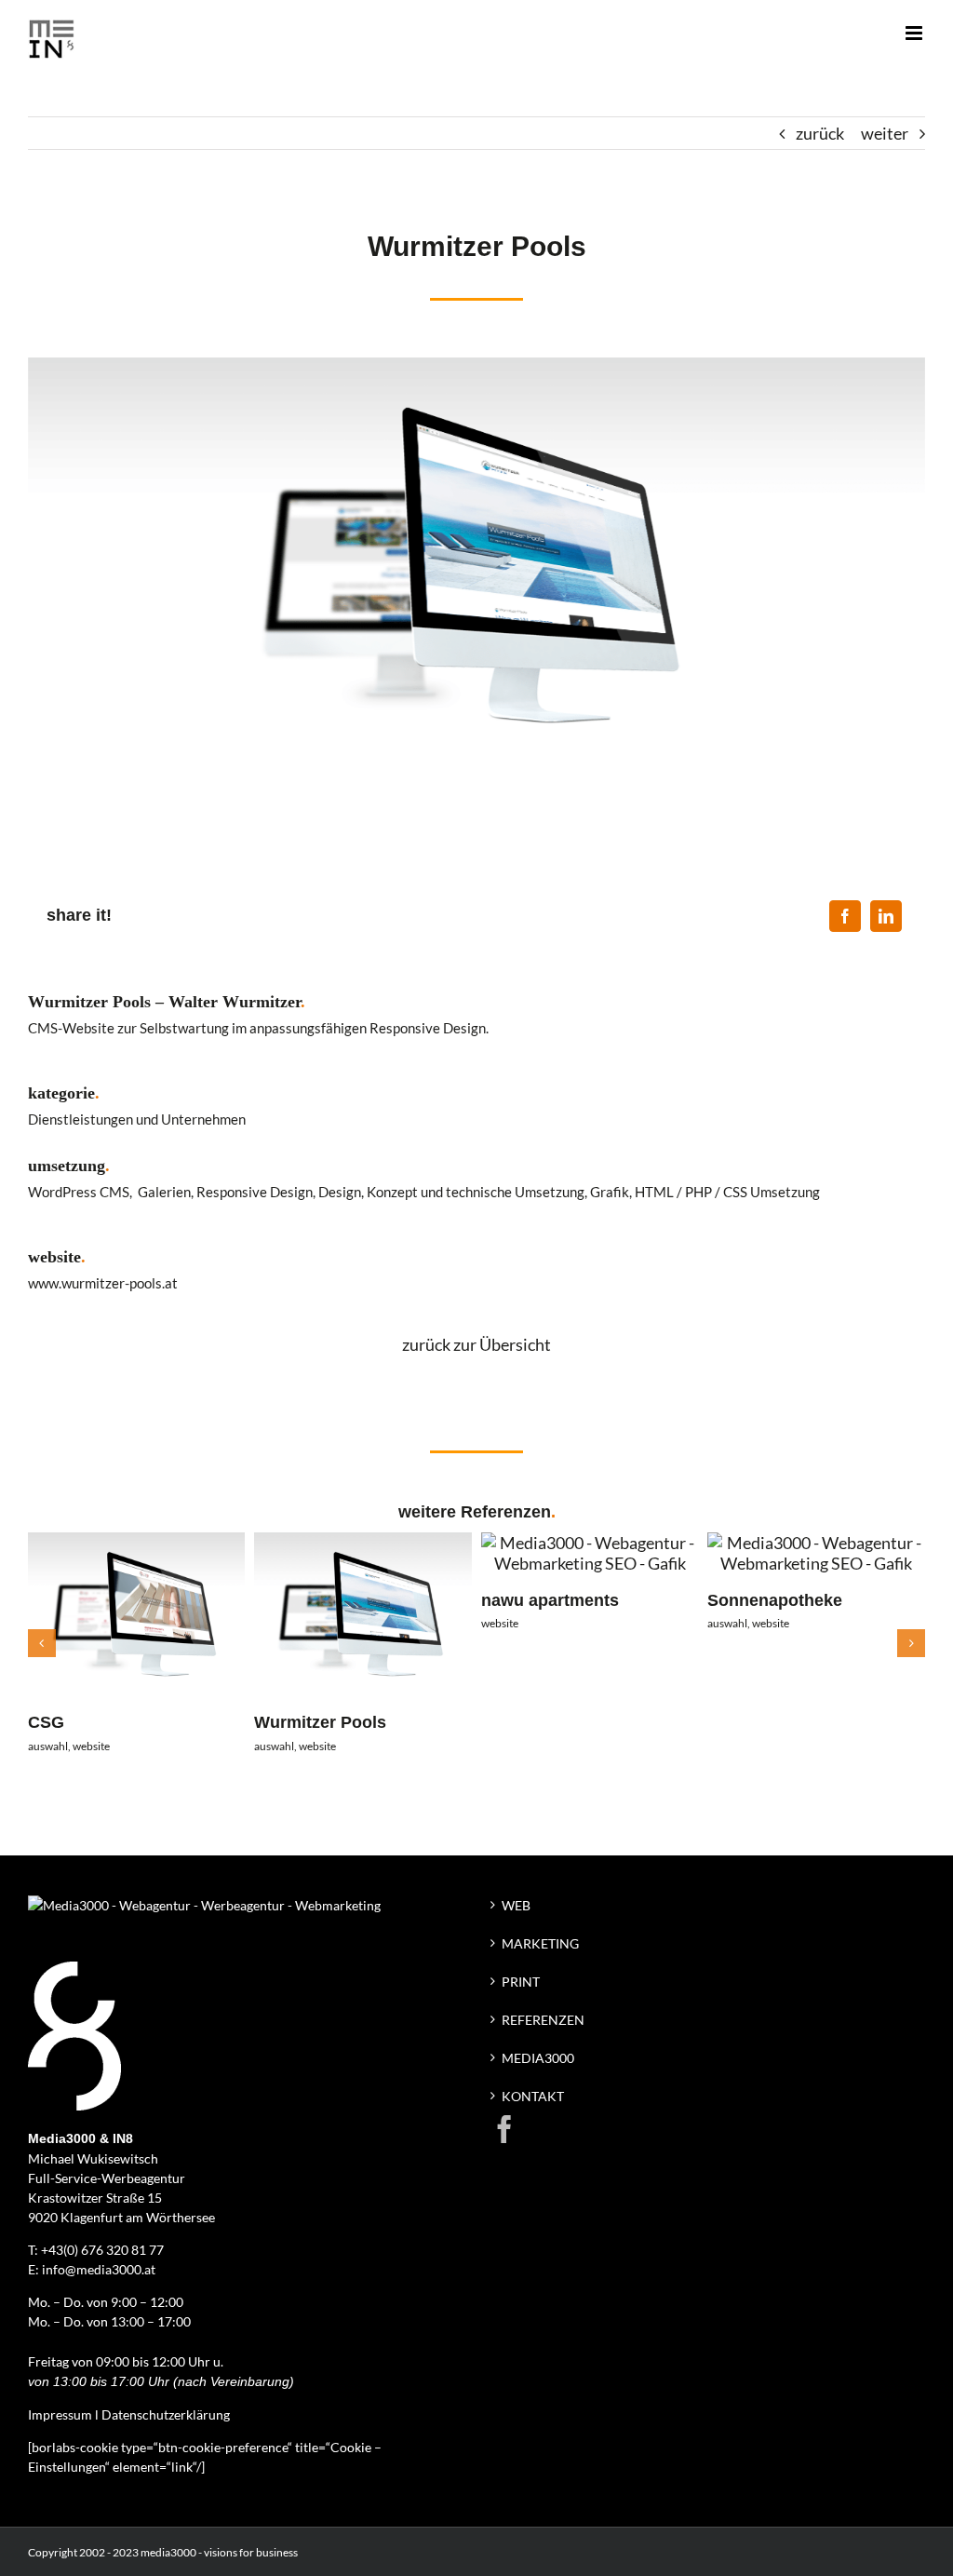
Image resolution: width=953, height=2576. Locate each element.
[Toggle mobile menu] (915, 33)
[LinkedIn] (886, 916)
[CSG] (137, 1543)
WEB (516, 1905)
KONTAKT (533, 2096)
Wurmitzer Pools (320, 1722)
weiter (885, 133)
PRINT (521, 1982)
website (91, 1746)
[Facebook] (845, 916)
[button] (42, 1643)
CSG (46, 1722)
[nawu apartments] (590, 1543)
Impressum (60, 2414)
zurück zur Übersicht (476, 1344)
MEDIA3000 (538, 2058)
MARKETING (540, 1943)
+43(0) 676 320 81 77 (102, 2250)
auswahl (48, 1746)
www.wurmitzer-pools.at (103, 1283)
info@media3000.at (99, 2269)
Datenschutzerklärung (166, 2414)
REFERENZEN (543, 2020)
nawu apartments (550, 1600)
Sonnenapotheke (775, 1600)
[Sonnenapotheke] (816, 1543)
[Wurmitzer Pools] (363, 1543)
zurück (820, 133)
